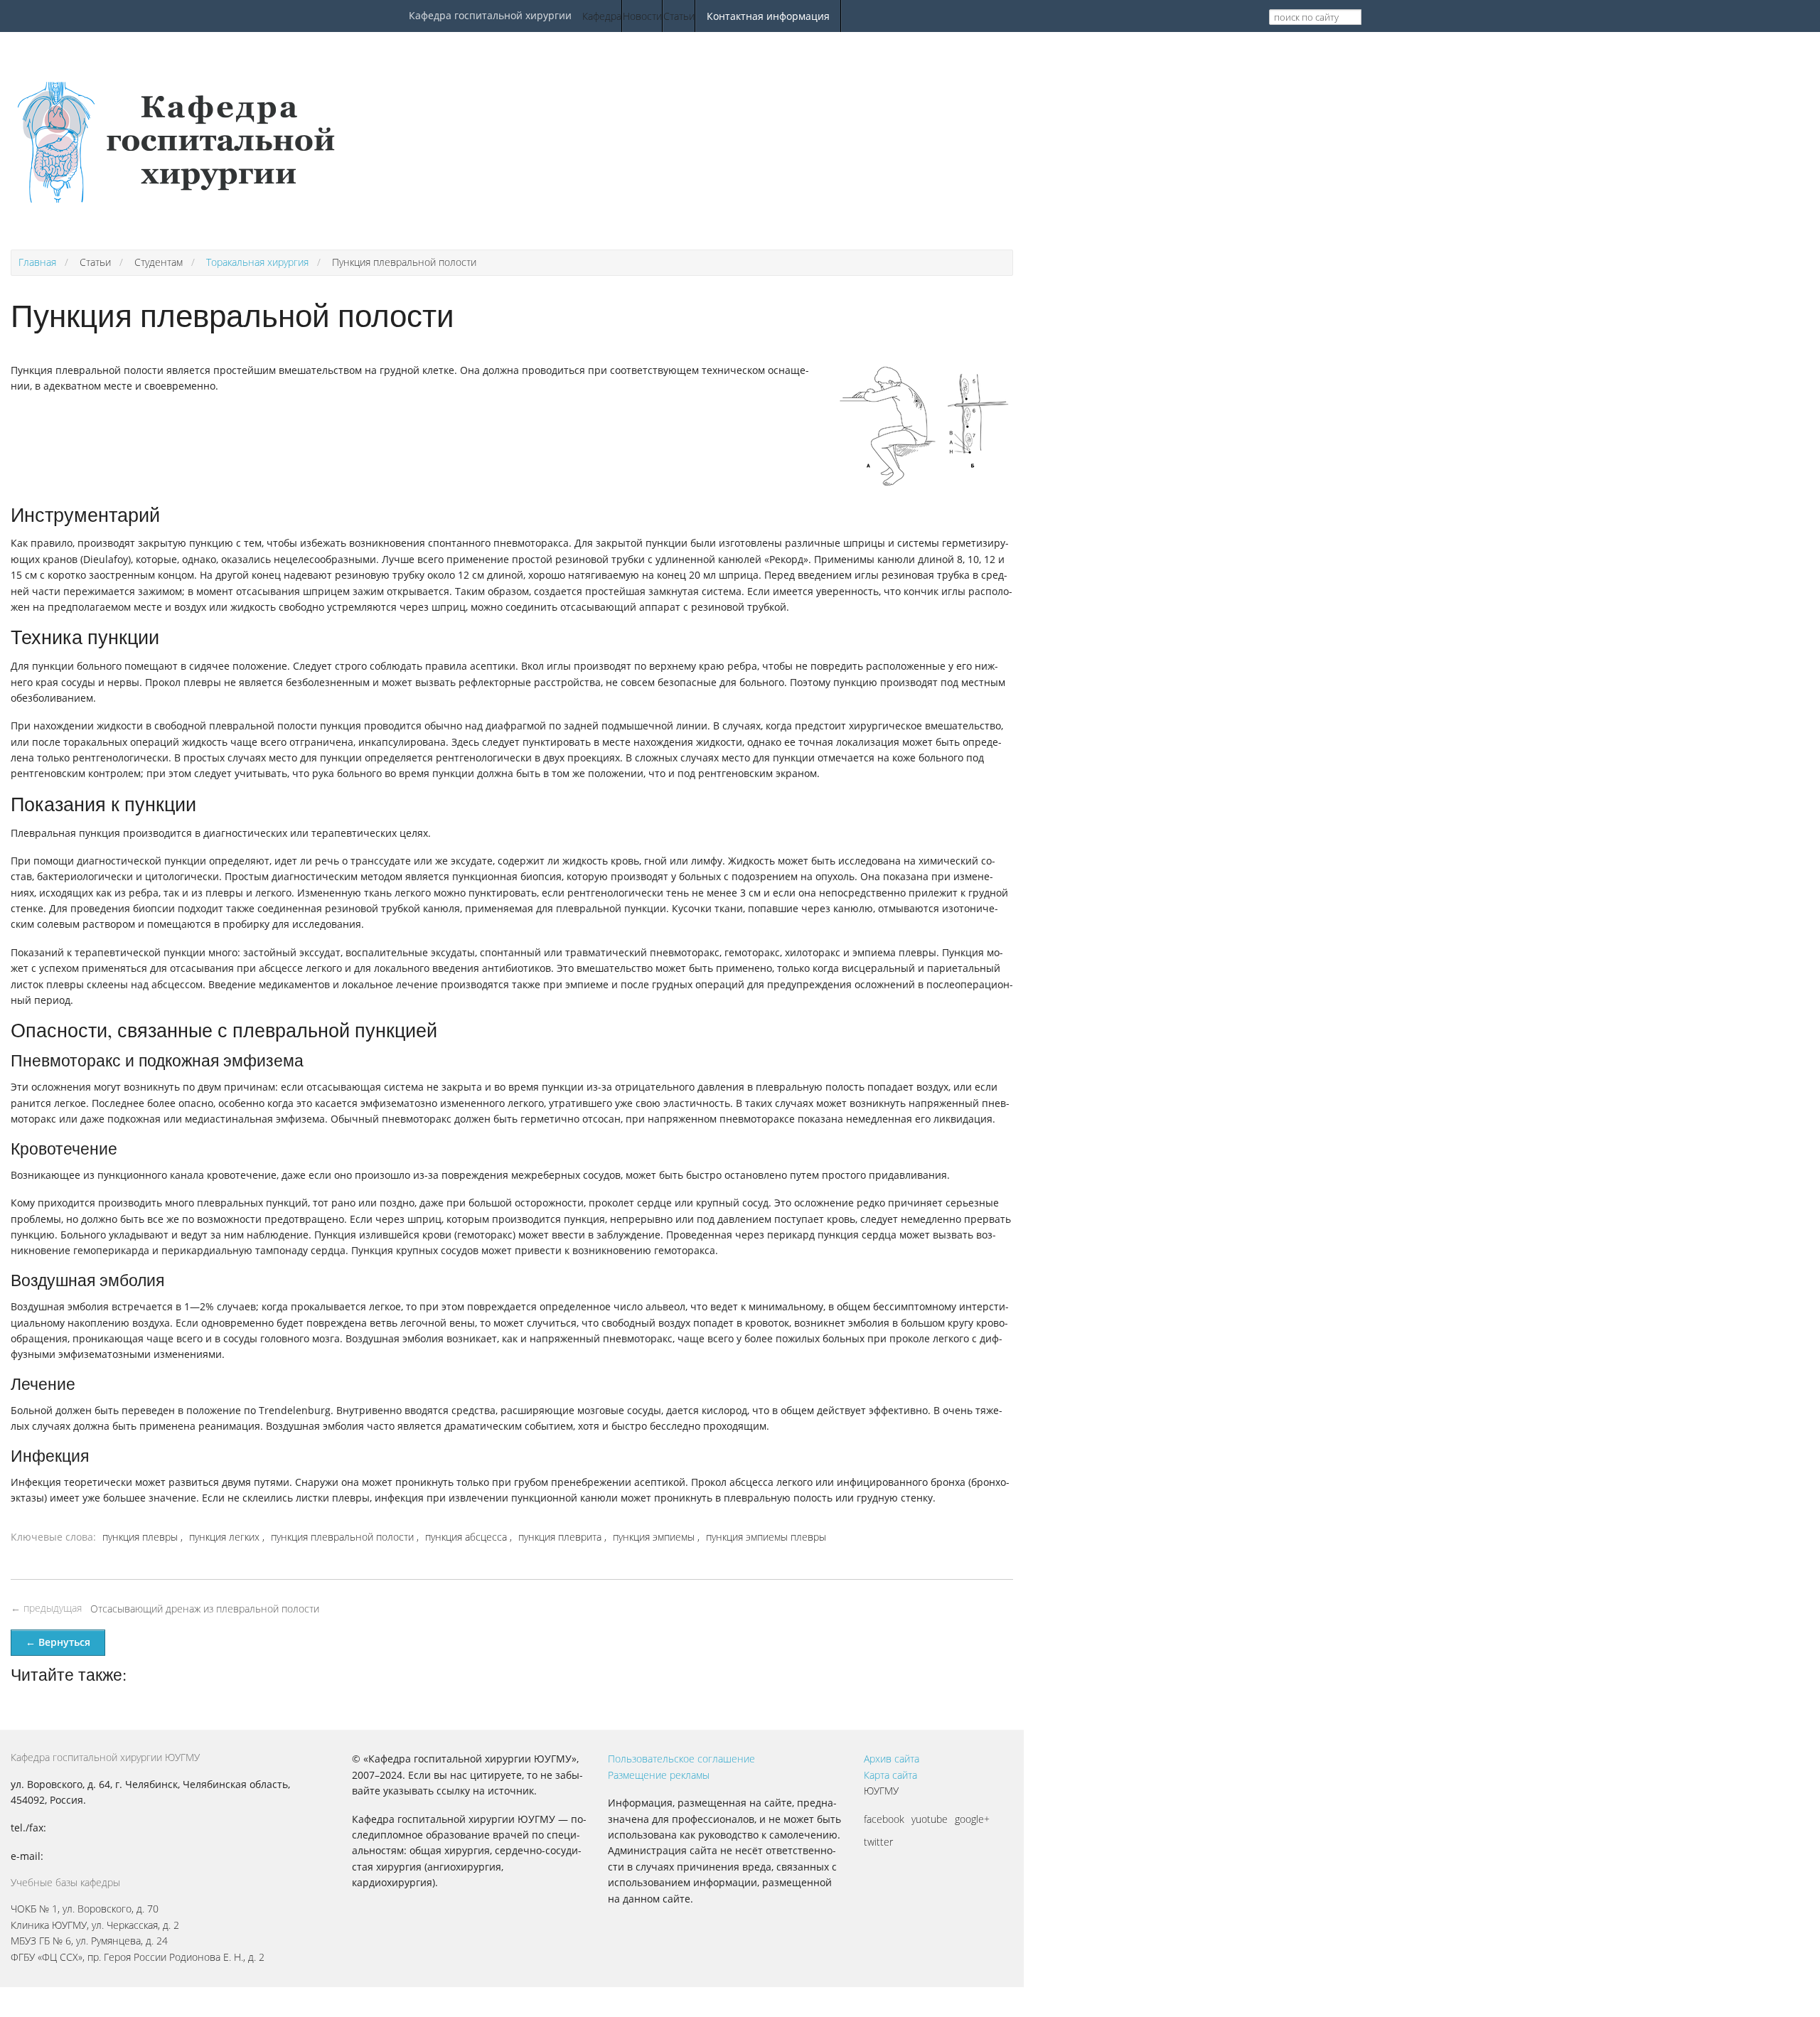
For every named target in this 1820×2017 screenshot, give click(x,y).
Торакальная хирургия (257, 262)
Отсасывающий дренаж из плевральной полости (205, 1609)
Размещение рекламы (659, 1775)
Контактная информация (768, 16)
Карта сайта (890, 1775)
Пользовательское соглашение (681, 1759)
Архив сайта (892, 1759)
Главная (37, 262)
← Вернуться (58, 1642)
